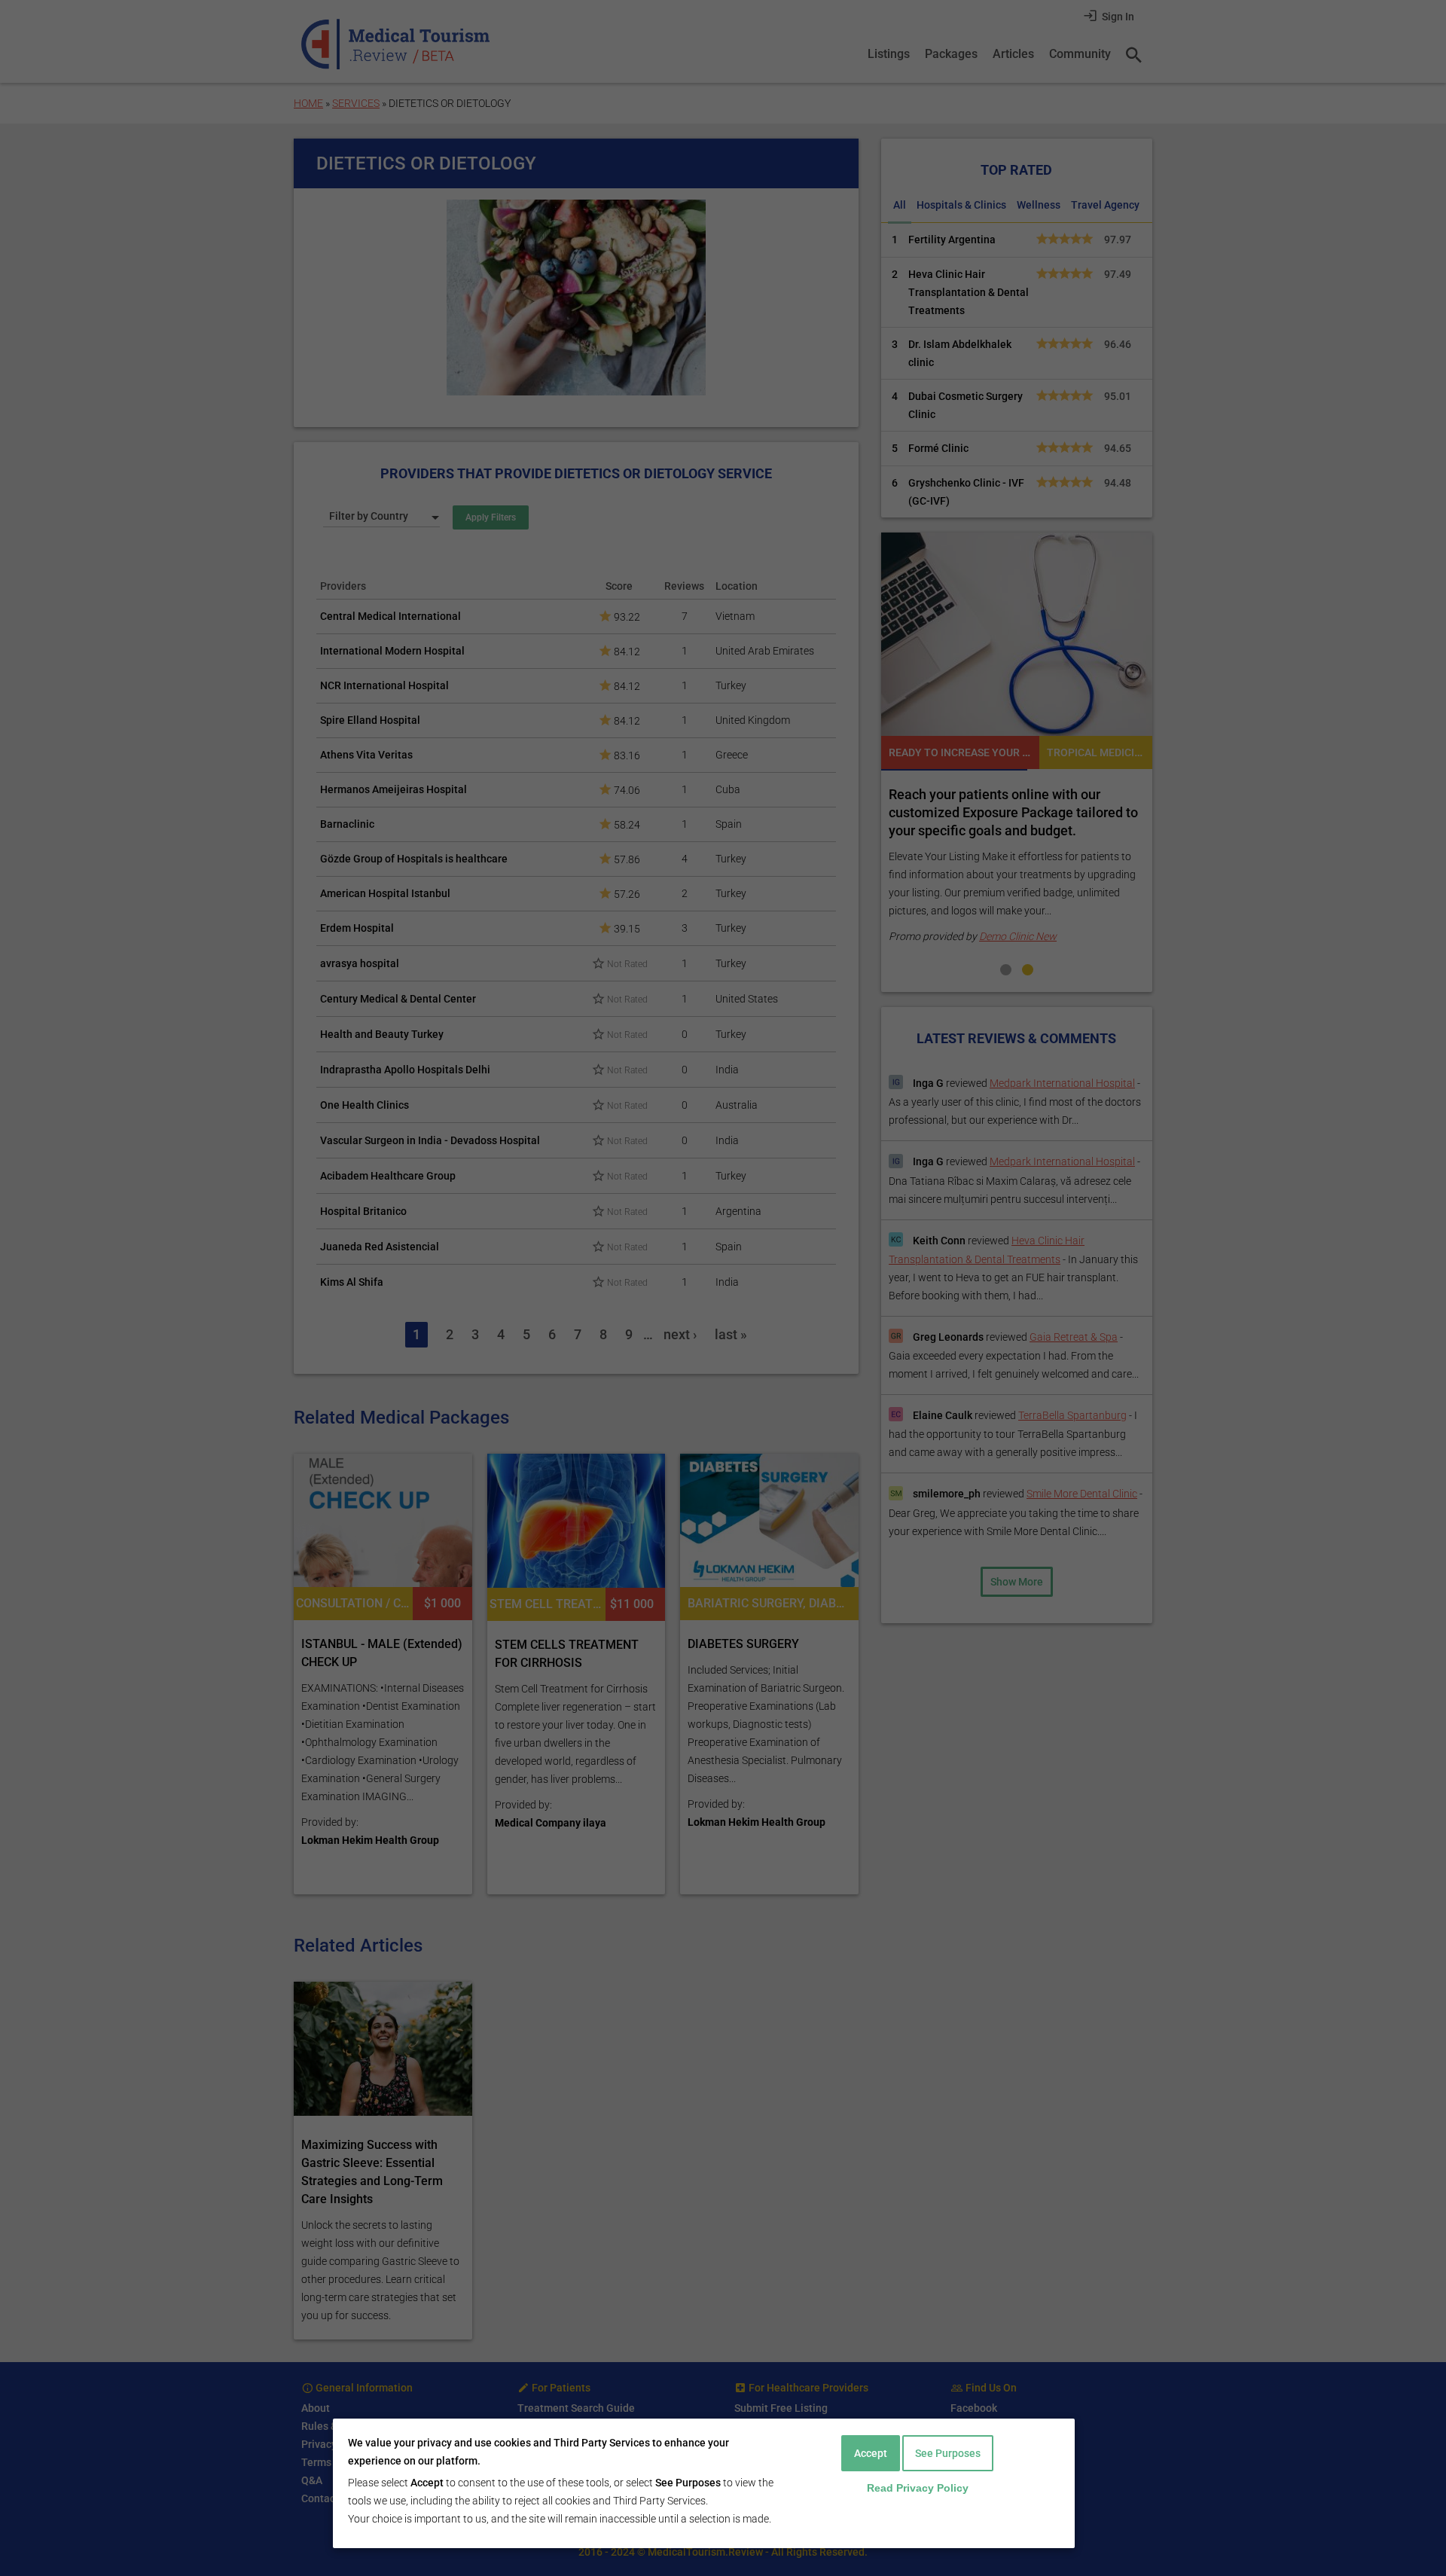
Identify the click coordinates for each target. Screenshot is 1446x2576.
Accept (871, 2453)
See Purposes (948, 2453)
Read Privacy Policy (918, 2488)
